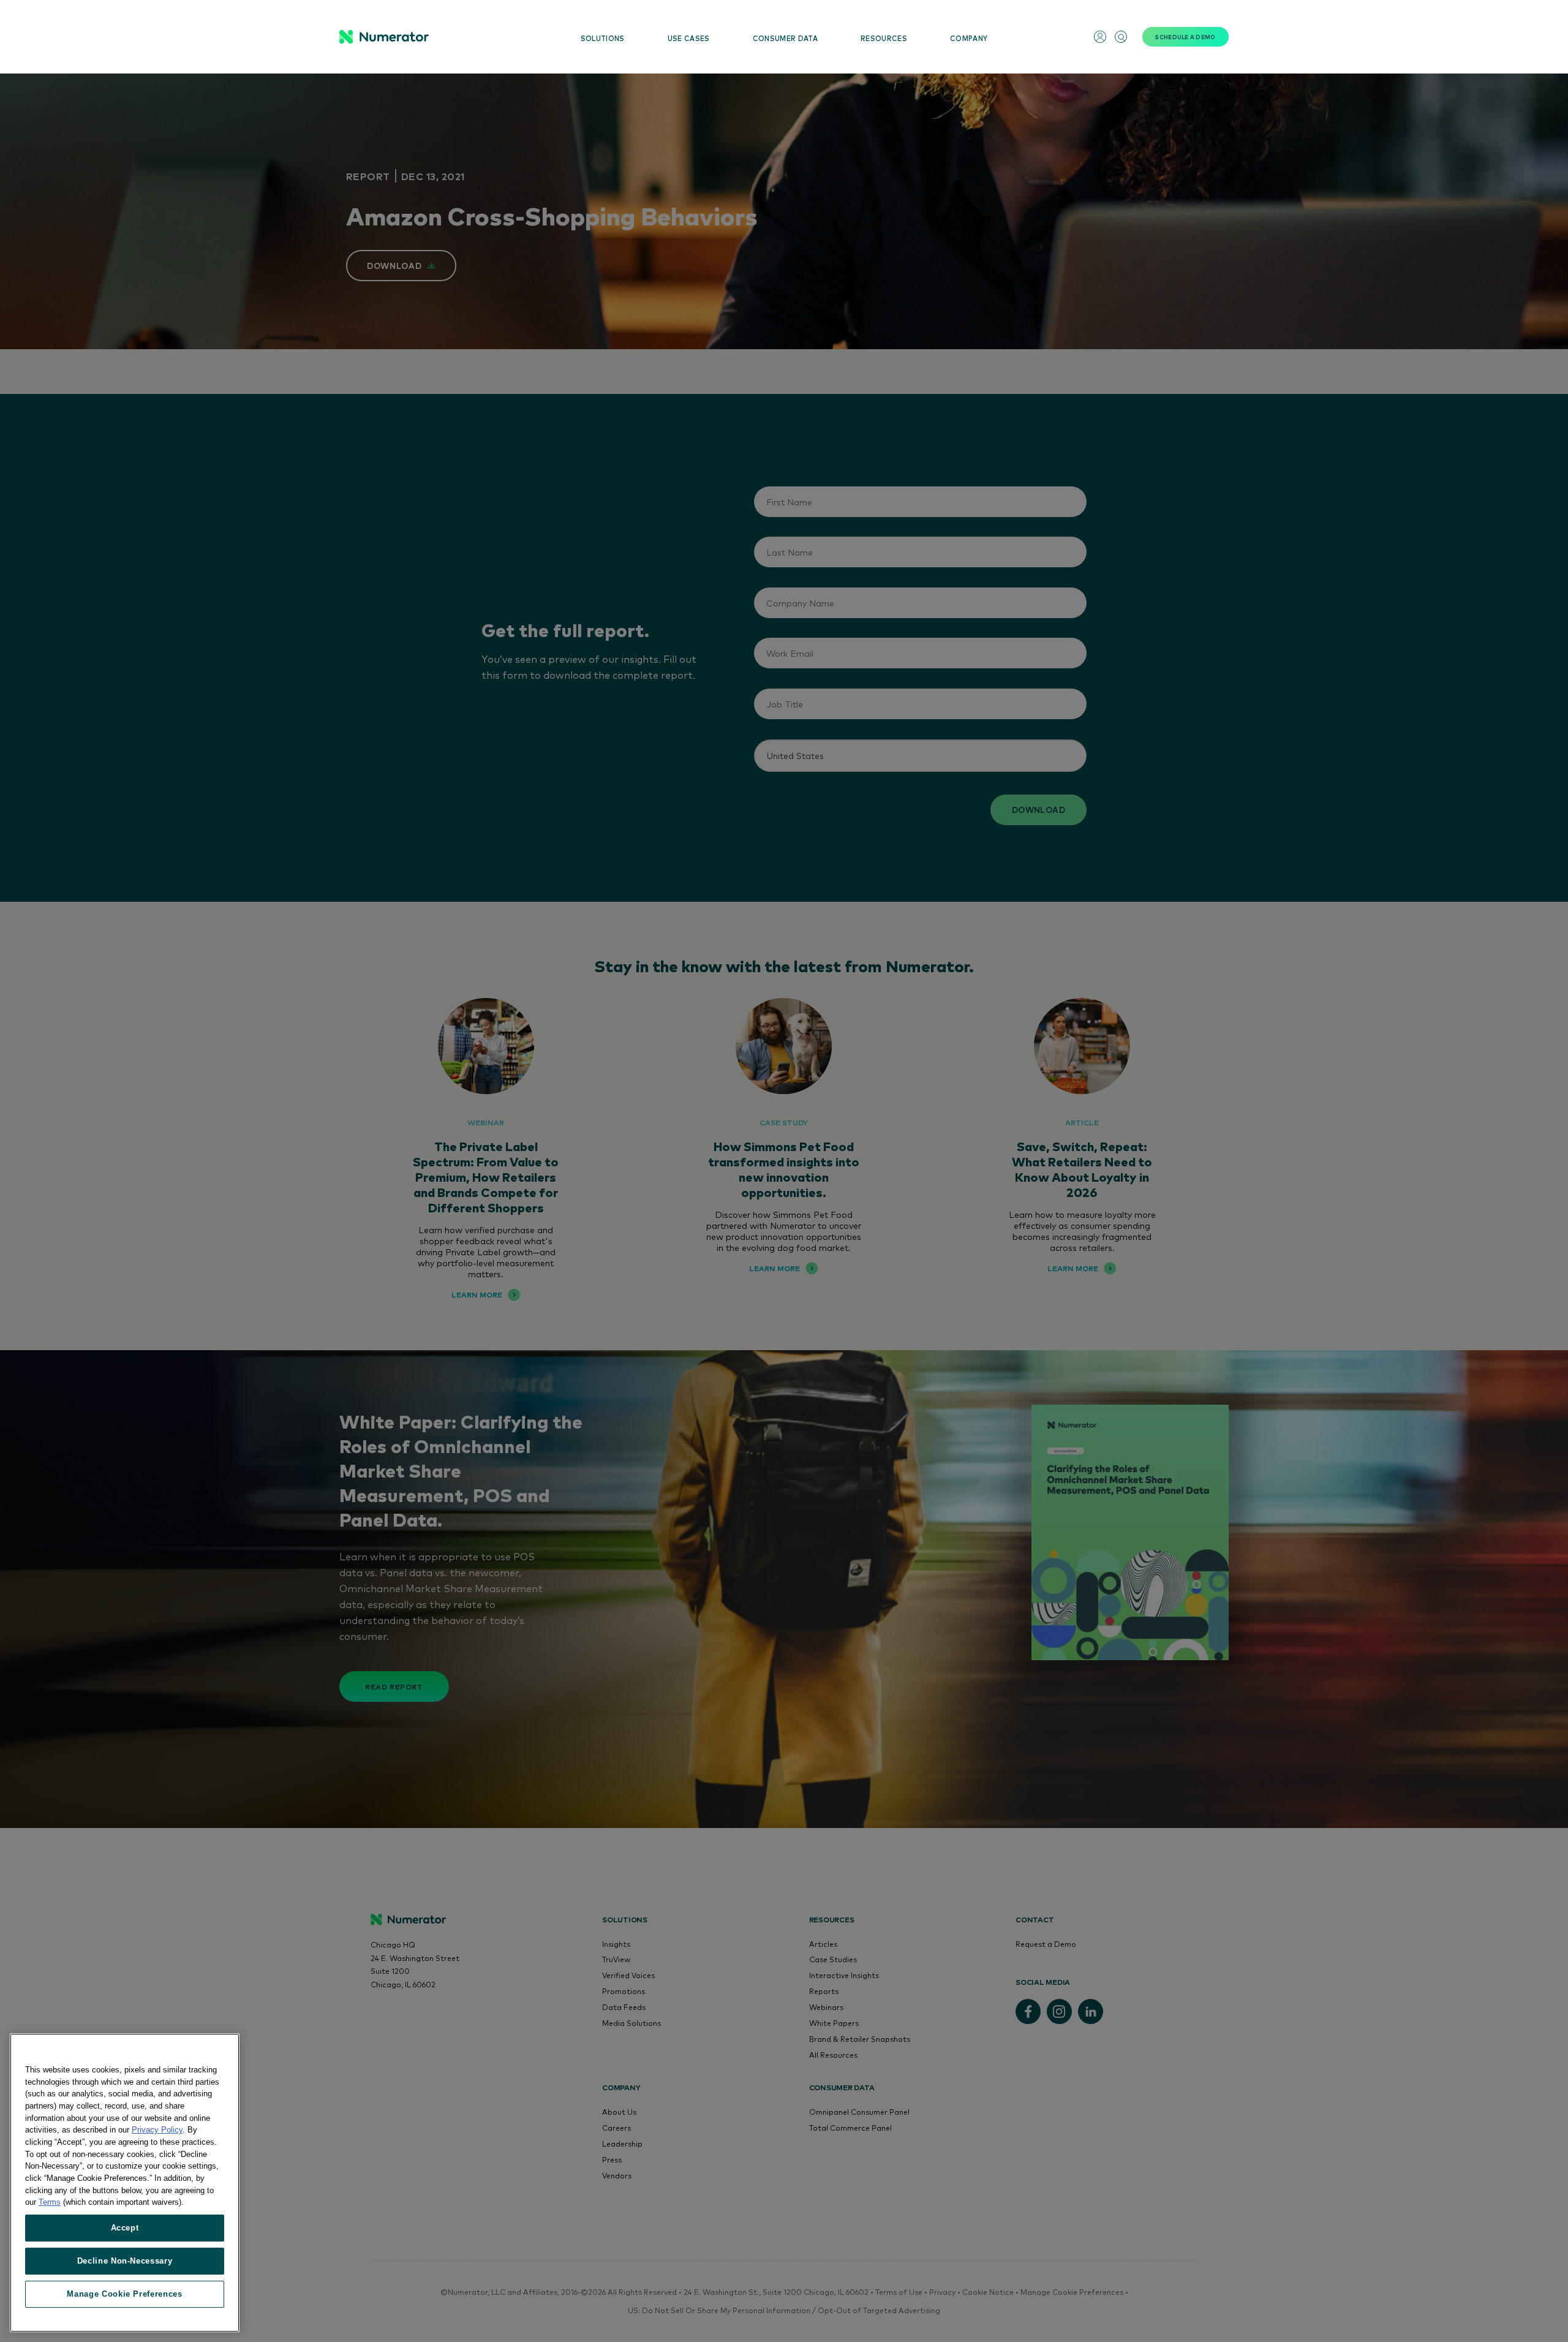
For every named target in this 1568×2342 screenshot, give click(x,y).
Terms (50, 2202)
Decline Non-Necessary (125, 2261)
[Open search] (1121, 37)
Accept (125, 2228)
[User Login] (1100, 37)
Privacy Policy (157, 2130)
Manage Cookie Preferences (124, 2294)
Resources (884, 38)
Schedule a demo (1185, 37)
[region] (125, 2183)
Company (969, 38)
